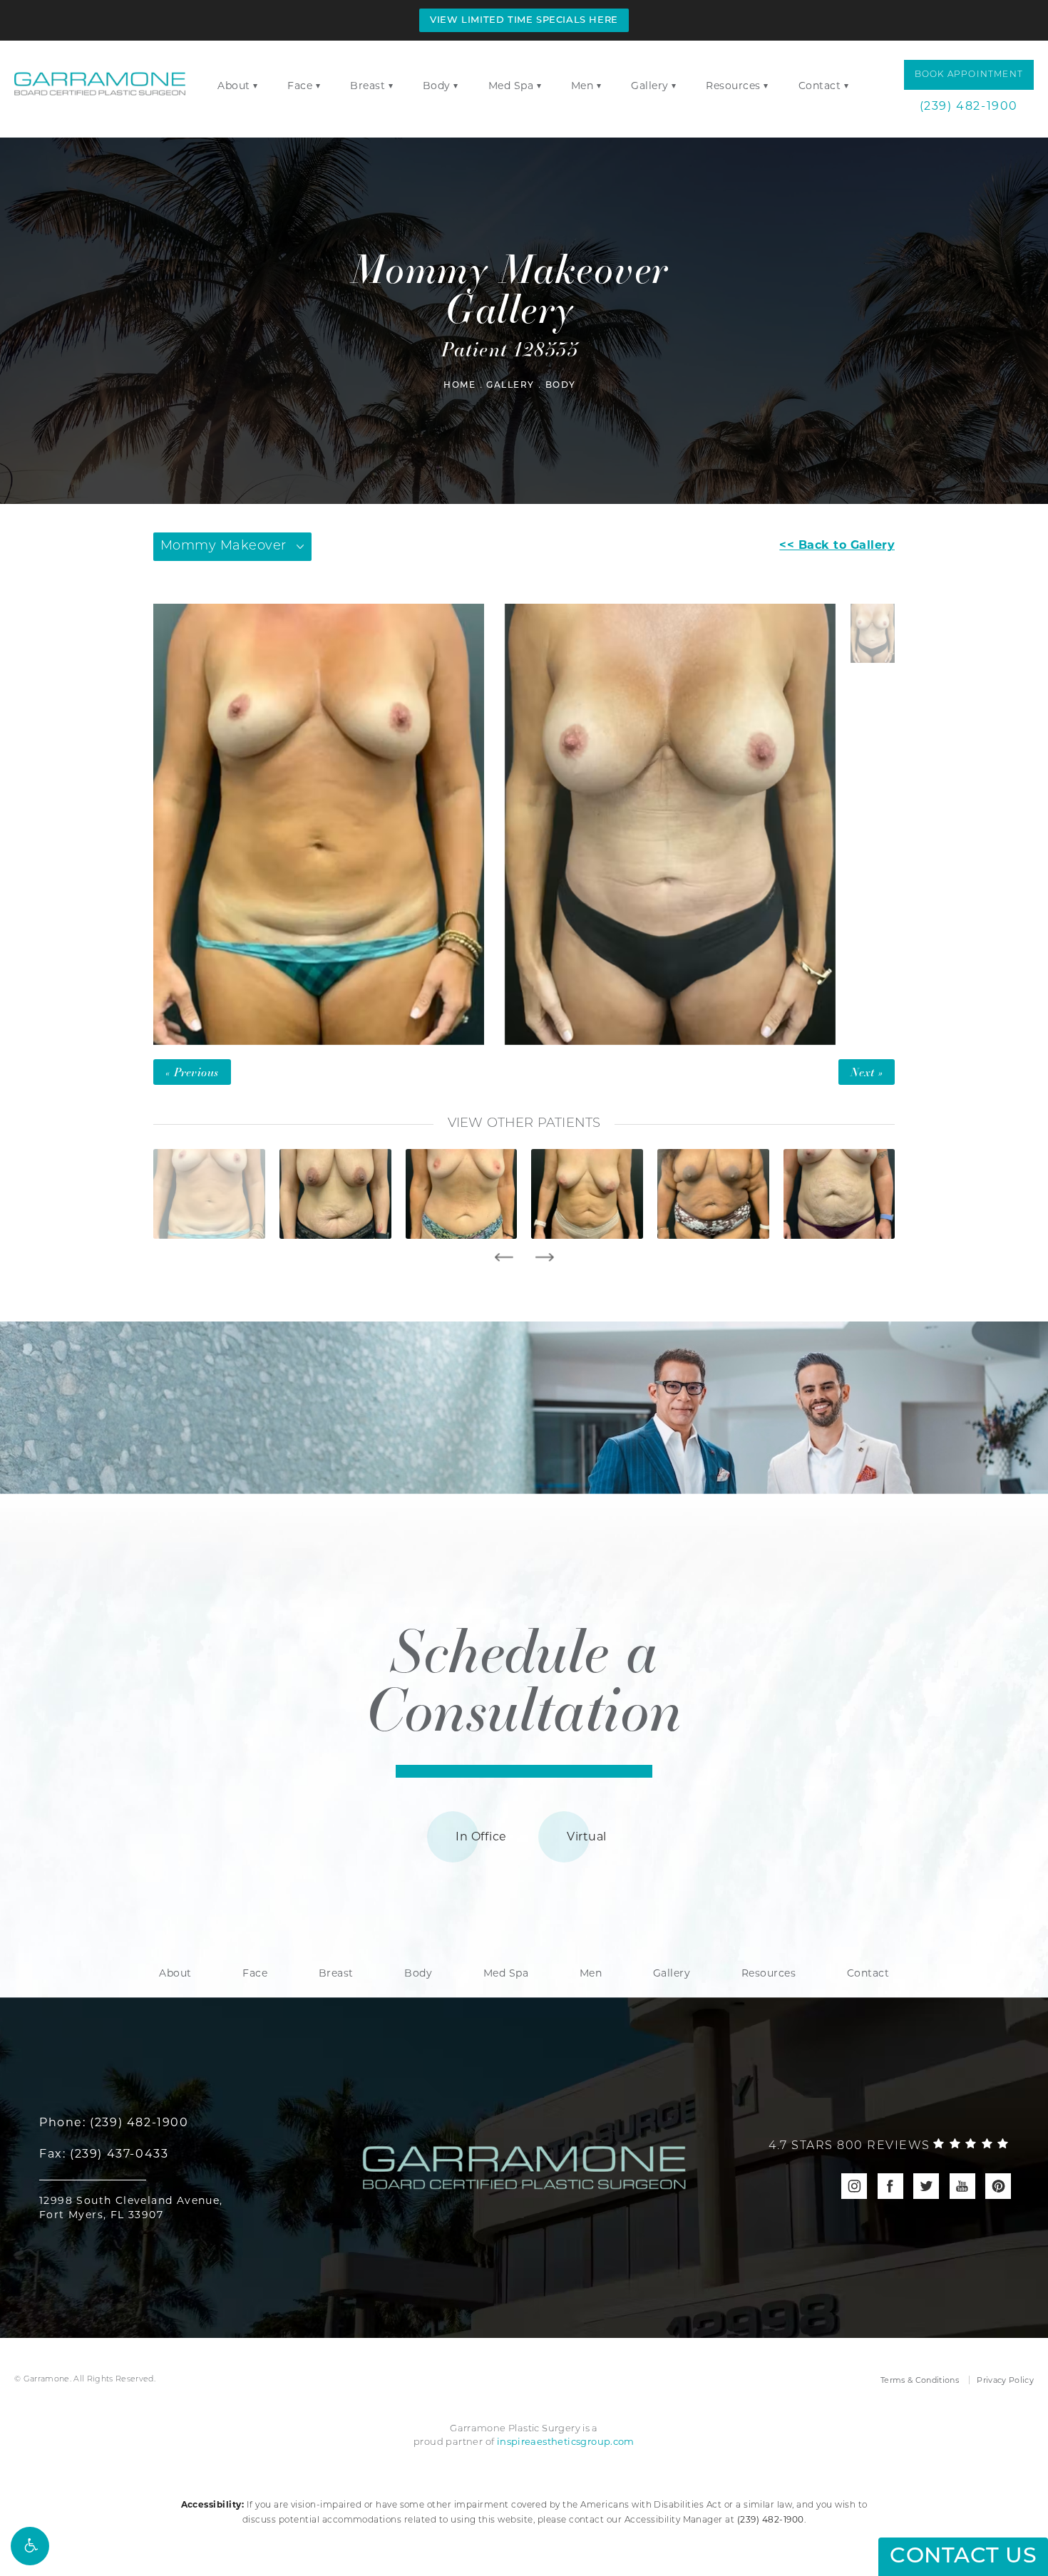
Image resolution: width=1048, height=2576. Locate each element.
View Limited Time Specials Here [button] (524, 20)
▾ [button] (256, 85)
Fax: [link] (104, 2154)
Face (300, 86)
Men (582, 86)
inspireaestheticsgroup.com (566, 2441)
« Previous (192, 1072)
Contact (820, 86)
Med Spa (511, 86)
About (234, 86)
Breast (368, 86)
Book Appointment (969, 75)
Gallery (650, 86)
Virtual (586, 1836)
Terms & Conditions (920, 2380)
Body (437, 86)
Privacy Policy (1005, 2380)
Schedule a (524, 1678)
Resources (733, 86)
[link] (889, 2146)
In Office (481, 1836)
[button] (30, 2546)
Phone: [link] (114, 2122)
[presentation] (504, 1257)
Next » (867, 1072)
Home (459, 386)
